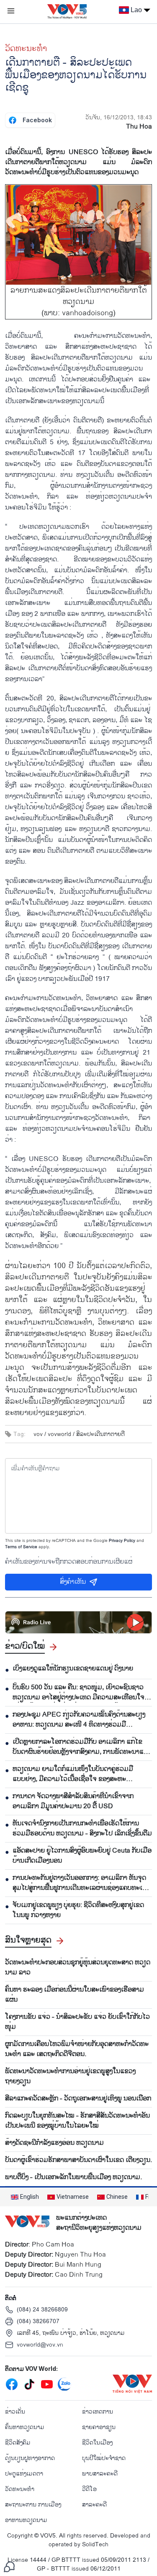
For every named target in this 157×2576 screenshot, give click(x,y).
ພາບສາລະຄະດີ (100, 2474)
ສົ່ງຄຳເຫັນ (73, 1582)
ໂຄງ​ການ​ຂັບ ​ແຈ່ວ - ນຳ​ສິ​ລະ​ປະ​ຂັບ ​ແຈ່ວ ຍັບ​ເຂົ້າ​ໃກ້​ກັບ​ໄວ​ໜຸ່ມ (77, 2022)
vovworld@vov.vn (40, 2345)
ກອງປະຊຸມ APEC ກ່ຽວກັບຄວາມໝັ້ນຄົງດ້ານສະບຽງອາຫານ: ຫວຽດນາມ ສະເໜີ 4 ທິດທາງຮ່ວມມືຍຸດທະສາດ (79, 1720)
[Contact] (9, 2567)
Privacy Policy (122, 1541)
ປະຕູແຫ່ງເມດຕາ (24, 2474)
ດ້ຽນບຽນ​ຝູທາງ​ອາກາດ (30, 2458)
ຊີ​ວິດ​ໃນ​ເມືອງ (97, 2443)
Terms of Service (21, 1547)
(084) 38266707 (38, 2321)
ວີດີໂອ (89, 2489)
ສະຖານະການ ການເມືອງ (33, 2505)
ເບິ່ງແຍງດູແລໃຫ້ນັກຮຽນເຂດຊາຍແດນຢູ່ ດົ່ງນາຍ (73, 1669)
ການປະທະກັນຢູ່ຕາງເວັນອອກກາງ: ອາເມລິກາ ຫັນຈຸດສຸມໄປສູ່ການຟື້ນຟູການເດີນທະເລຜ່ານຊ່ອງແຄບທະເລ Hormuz (80, 1883)
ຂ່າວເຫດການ (98, 2412)
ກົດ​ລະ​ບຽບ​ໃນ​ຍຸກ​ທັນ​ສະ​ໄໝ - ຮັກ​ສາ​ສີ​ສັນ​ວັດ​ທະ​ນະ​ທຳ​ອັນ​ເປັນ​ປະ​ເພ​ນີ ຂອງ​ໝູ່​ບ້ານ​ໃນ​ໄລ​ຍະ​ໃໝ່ (77, 2121)
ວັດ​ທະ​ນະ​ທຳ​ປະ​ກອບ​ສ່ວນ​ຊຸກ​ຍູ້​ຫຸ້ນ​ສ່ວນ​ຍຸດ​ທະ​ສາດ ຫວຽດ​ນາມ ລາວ (78, 1968)
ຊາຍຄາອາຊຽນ (99, 2427)
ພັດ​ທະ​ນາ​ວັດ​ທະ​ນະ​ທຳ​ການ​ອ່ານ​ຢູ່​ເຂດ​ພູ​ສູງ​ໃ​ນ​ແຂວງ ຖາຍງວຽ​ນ (70, 2077)
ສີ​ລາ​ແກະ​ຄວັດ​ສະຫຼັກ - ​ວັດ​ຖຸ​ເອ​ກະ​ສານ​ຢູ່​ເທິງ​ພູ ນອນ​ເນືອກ (78, 2099)
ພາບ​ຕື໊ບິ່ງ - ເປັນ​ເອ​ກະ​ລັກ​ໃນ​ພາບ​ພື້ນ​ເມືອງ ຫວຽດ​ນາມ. (73, 2177)
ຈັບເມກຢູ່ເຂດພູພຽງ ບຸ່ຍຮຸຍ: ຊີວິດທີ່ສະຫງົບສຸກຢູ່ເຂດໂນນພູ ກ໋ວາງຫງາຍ (78, 1910)
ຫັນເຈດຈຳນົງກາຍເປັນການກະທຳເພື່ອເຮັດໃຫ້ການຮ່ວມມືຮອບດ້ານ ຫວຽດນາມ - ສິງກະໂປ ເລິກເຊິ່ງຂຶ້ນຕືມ (82, 1829)
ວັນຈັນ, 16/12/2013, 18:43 (119, 117)
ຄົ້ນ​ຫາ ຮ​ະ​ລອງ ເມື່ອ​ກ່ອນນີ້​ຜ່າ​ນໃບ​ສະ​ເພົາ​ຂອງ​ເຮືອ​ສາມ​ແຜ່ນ (75, 1995)
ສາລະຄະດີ (94, 2505)
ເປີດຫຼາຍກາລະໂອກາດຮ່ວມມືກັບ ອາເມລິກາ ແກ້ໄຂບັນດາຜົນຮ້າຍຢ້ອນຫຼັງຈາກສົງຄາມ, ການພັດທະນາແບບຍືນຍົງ (82, 1747)
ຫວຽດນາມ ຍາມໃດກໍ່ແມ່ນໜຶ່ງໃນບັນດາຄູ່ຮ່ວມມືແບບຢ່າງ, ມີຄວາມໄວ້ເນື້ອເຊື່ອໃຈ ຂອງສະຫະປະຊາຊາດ (73, 1774)
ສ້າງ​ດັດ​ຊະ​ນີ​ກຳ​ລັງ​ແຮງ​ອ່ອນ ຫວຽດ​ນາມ (54, 2143)
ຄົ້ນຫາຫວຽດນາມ (25, 2427)
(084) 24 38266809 (42, 2310)
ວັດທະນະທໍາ (26, 49)
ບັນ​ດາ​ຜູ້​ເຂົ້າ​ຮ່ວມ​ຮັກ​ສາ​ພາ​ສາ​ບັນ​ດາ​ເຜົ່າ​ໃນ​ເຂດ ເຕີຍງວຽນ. (78, 2160)
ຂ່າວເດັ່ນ (15, 2412)
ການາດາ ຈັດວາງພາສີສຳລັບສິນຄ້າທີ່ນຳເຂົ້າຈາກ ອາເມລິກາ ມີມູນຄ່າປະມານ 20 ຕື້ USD (73, 1801)
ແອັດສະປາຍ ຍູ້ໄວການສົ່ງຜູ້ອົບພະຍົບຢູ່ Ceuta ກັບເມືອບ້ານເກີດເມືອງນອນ (82, 1856)
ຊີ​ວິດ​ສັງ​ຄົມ (18, 2443)
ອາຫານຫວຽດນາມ (26, 2520)
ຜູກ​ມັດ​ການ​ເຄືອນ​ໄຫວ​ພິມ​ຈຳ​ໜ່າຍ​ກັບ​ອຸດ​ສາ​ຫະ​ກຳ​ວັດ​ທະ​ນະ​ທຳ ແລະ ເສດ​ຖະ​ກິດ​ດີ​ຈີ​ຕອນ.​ (77, 2049)
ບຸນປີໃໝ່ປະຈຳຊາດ (104, 2458)
